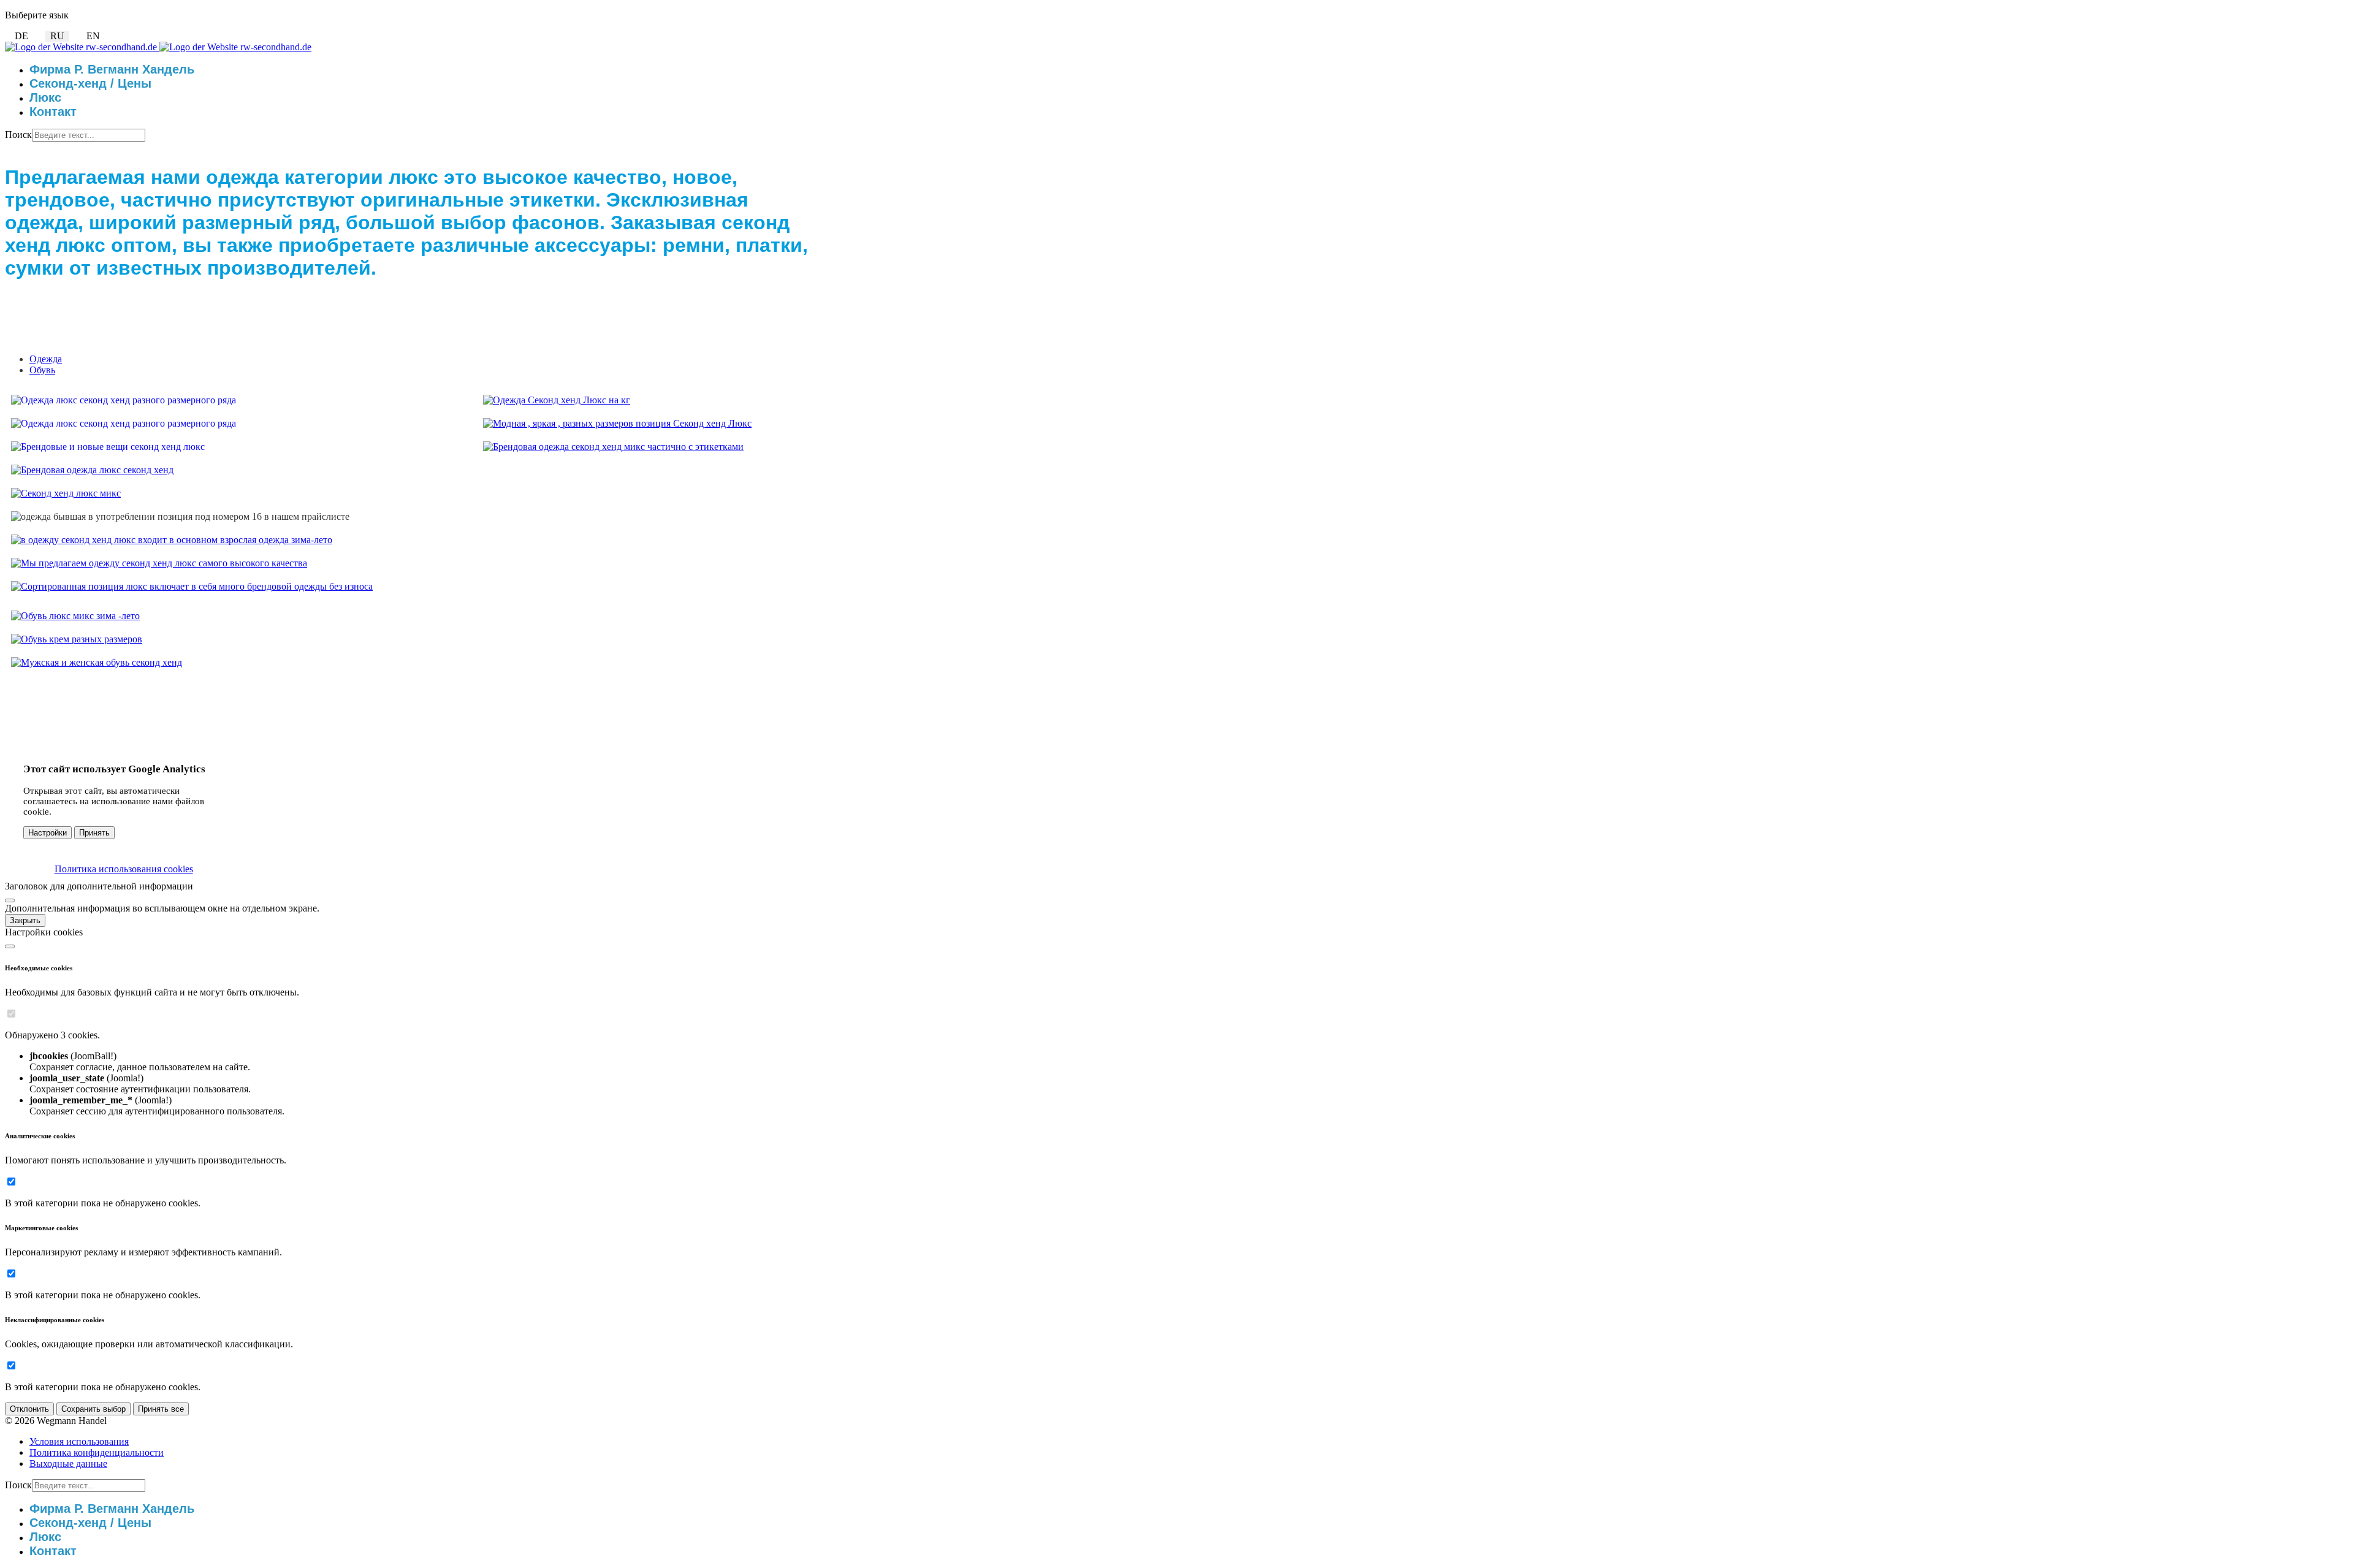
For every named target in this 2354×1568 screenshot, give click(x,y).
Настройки (48, 833)
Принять (94, 833)
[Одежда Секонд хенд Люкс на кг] (557, 400)
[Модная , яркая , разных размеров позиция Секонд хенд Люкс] (617, 423)
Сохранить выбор (93, 1409)
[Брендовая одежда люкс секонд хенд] (92, 470)
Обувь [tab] (42, 370)
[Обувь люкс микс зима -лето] (75, 616)
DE (21, 36)
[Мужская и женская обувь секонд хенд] (97, 662)
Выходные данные (68, 1463)
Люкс (45, 97)
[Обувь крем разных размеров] (77, 639)
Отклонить (29, 1409)
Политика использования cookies (124, 869)
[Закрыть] (10, 900)
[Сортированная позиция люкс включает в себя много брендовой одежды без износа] (192, 586)
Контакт (53, 112)
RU (57, 36)
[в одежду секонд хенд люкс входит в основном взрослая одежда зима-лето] (172, 540)
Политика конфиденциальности (97, 1452)
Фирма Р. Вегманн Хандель (112, 69)
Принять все (161, 1409)
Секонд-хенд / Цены (90, 83)
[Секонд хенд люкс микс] (66, 493)
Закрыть (25, 920)
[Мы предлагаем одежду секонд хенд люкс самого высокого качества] (159, 563)
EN (93, 36)
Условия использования (79, 1441)
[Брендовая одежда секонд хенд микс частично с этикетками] (613, 447)
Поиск (18, 135)
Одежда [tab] (46, 359)
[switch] (11, 1014)
